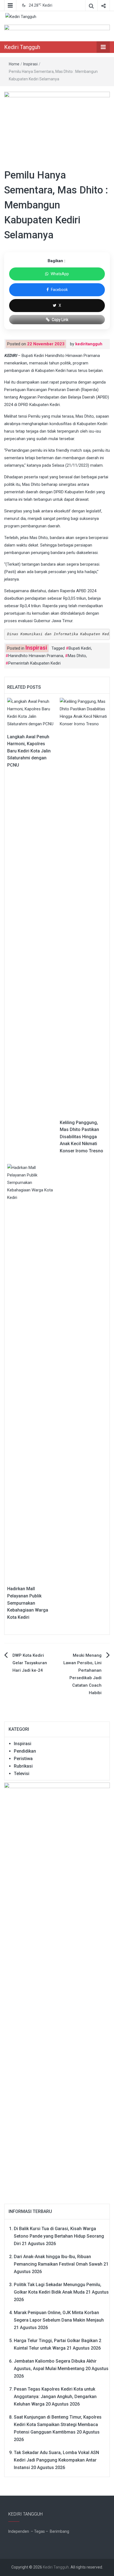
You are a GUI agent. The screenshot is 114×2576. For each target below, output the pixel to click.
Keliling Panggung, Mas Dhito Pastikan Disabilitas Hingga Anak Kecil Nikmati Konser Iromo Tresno (81, 1137)
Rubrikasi (23, 1766)
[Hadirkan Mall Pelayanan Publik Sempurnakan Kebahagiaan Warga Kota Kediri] (31, 1372)
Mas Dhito (77, 656)
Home (14, 64)
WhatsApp (60, 274)
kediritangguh (89, 344)
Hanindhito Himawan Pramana (36, 656)
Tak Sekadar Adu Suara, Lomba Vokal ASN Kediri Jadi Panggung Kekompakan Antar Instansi (56, 2460)
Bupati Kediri (80, 648)
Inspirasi (30, 64)
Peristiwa (23, 1759)
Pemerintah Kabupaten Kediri (34, 663)
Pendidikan (25, 1751)
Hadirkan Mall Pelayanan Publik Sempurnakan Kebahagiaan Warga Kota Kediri (28, 1603)
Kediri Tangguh (22, 47)
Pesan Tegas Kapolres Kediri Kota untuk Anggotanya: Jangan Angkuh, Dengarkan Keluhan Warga (55, 2397)
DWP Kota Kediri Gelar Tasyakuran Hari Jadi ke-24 (30, 1663)
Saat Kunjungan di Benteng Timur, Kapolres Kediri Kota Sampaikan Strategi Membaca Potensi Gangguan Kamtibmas (58, 2425)
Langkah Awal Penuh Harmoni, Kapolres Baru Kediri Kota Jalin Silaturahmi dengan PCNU (29, 751)
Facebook (59, 290)
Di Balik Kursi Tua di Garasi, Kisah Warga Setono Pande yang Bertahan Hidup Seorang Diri (59, 2236)
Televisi (22, 1774)
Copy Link (60, 320)
